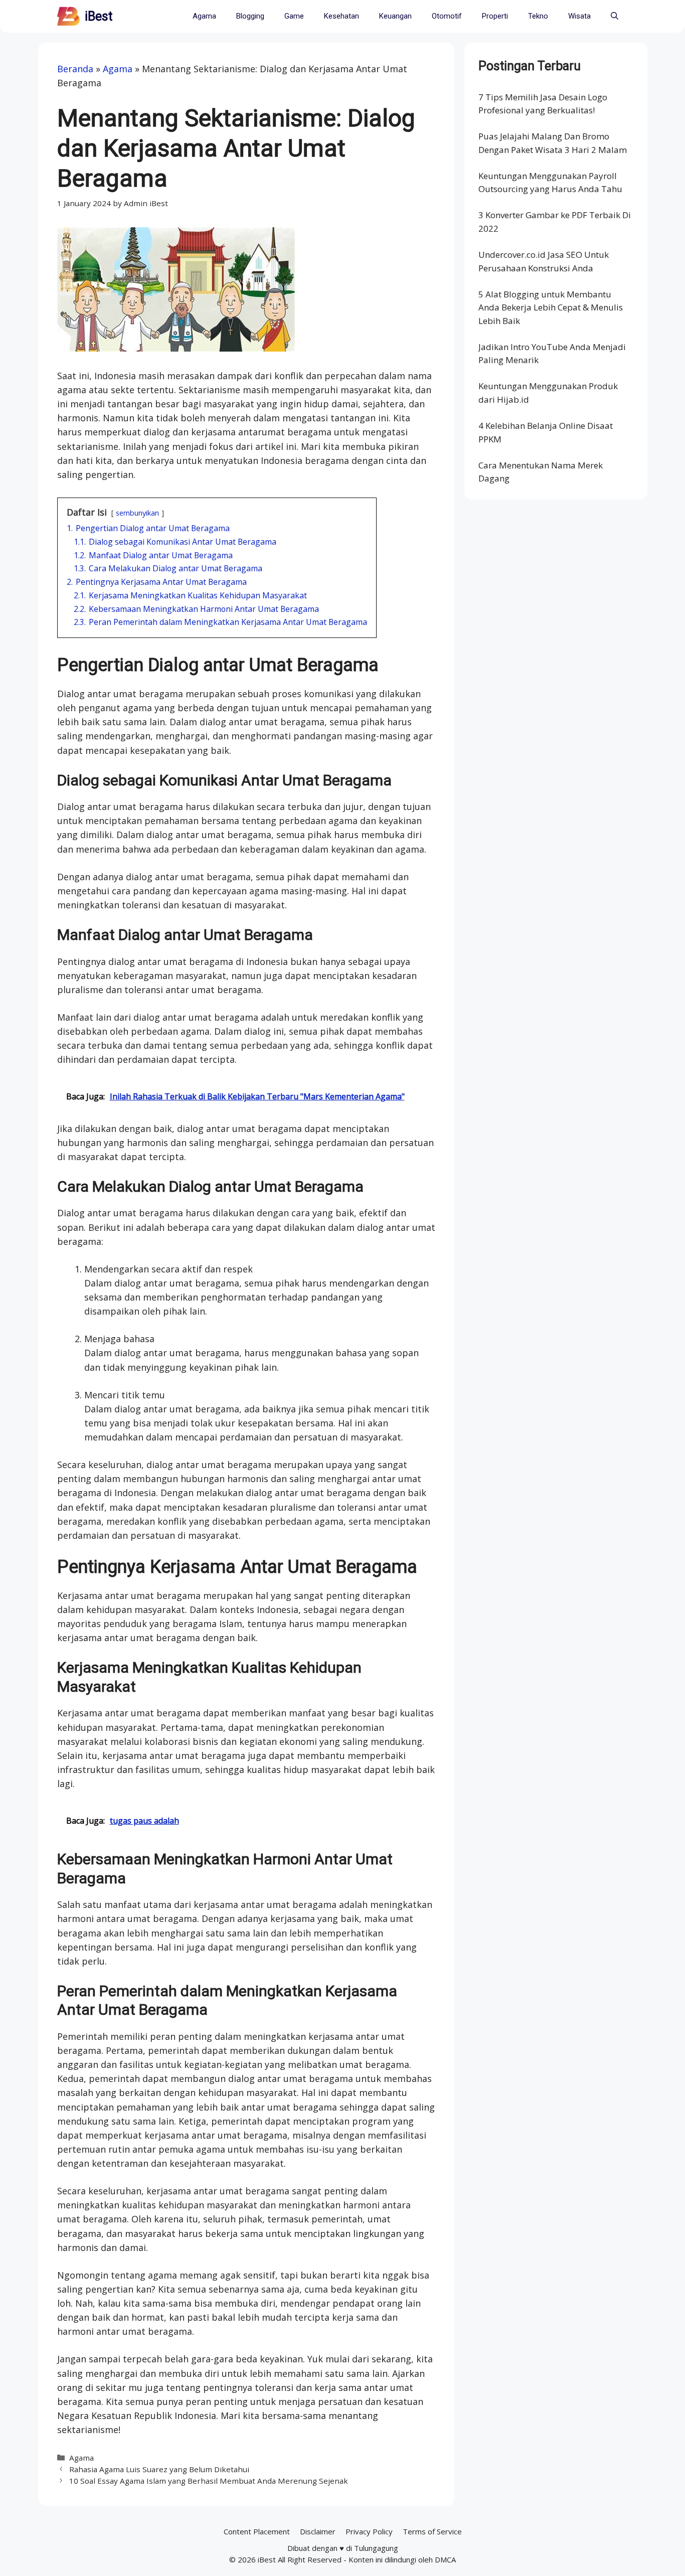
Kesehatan (341, 16)
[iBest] (68, 16)
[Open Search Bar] (615, 16)
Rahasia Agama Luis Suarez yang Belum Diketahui (159, 2469)
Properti (495, 16)
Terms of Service (432, 2531)
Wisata (579, 16)
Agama (204, 16)
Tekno (538, 16)
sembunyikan (137, 513)
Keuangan (395, 16)
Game (294, 16)
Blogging (250, 16)
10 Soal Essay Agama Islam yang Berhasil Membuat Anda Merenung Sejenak (209, 2481)
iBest (99, 16)
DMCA (445, 2559)
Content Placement (257, 2531)
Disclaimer (318, 2531)
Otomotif (447, 16)
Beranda (75, 69)
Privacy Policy (369, 2531)
